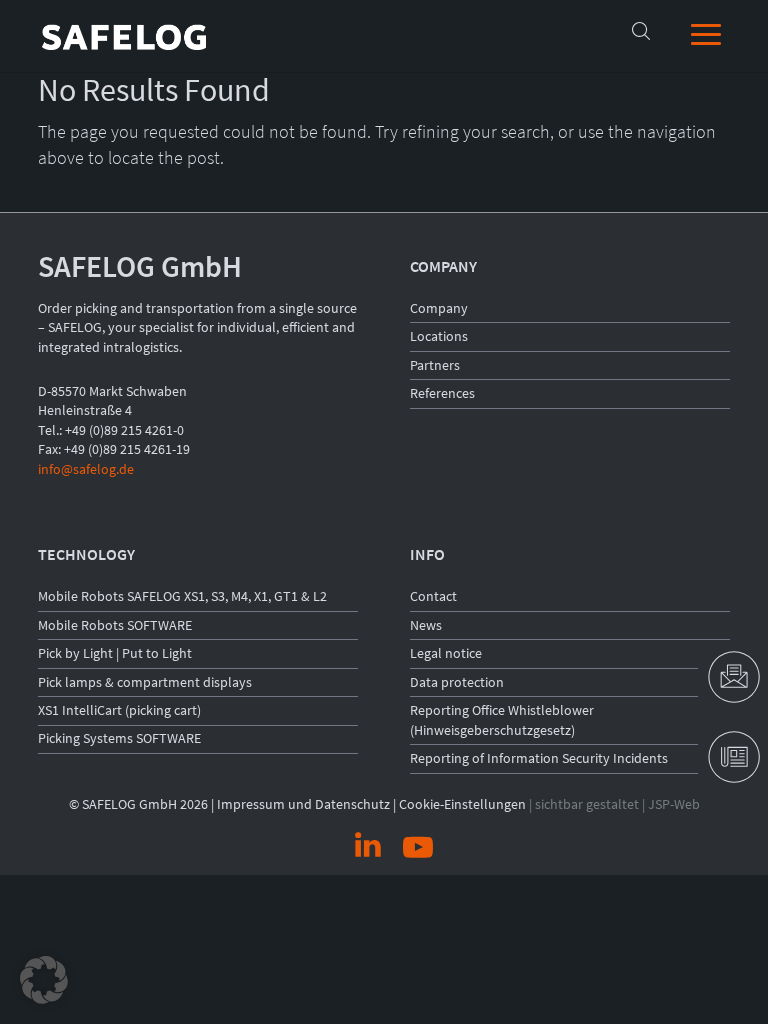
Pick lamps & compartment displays (145, 682)
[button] (44, 980)
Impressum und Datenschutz (303, 804)
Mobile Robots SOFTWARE (115, 625)
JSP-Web (674, 804)
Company (439, 308)
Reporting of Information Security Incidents (539, 758)
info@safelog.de (86, 469)
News (426, 625)
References (442, 393)
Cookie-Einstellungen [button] (462, 804)
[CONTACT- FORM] (733, 677)
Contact (433, 596)
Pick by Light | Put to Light (115, 653)
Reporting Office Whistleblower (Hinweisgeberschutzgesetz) (502, 720)
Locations (439, 336)
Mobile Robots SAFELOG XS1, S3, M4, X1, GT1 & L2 (182, 596)
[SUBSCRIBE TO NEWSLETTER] (733, 757)
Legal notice (446, 653)
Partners (435, 365)
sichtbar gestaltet (587, 804)
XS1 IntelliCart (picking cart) (119, 710)
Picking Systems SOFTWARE (119, 738)
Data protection (457, 682)
